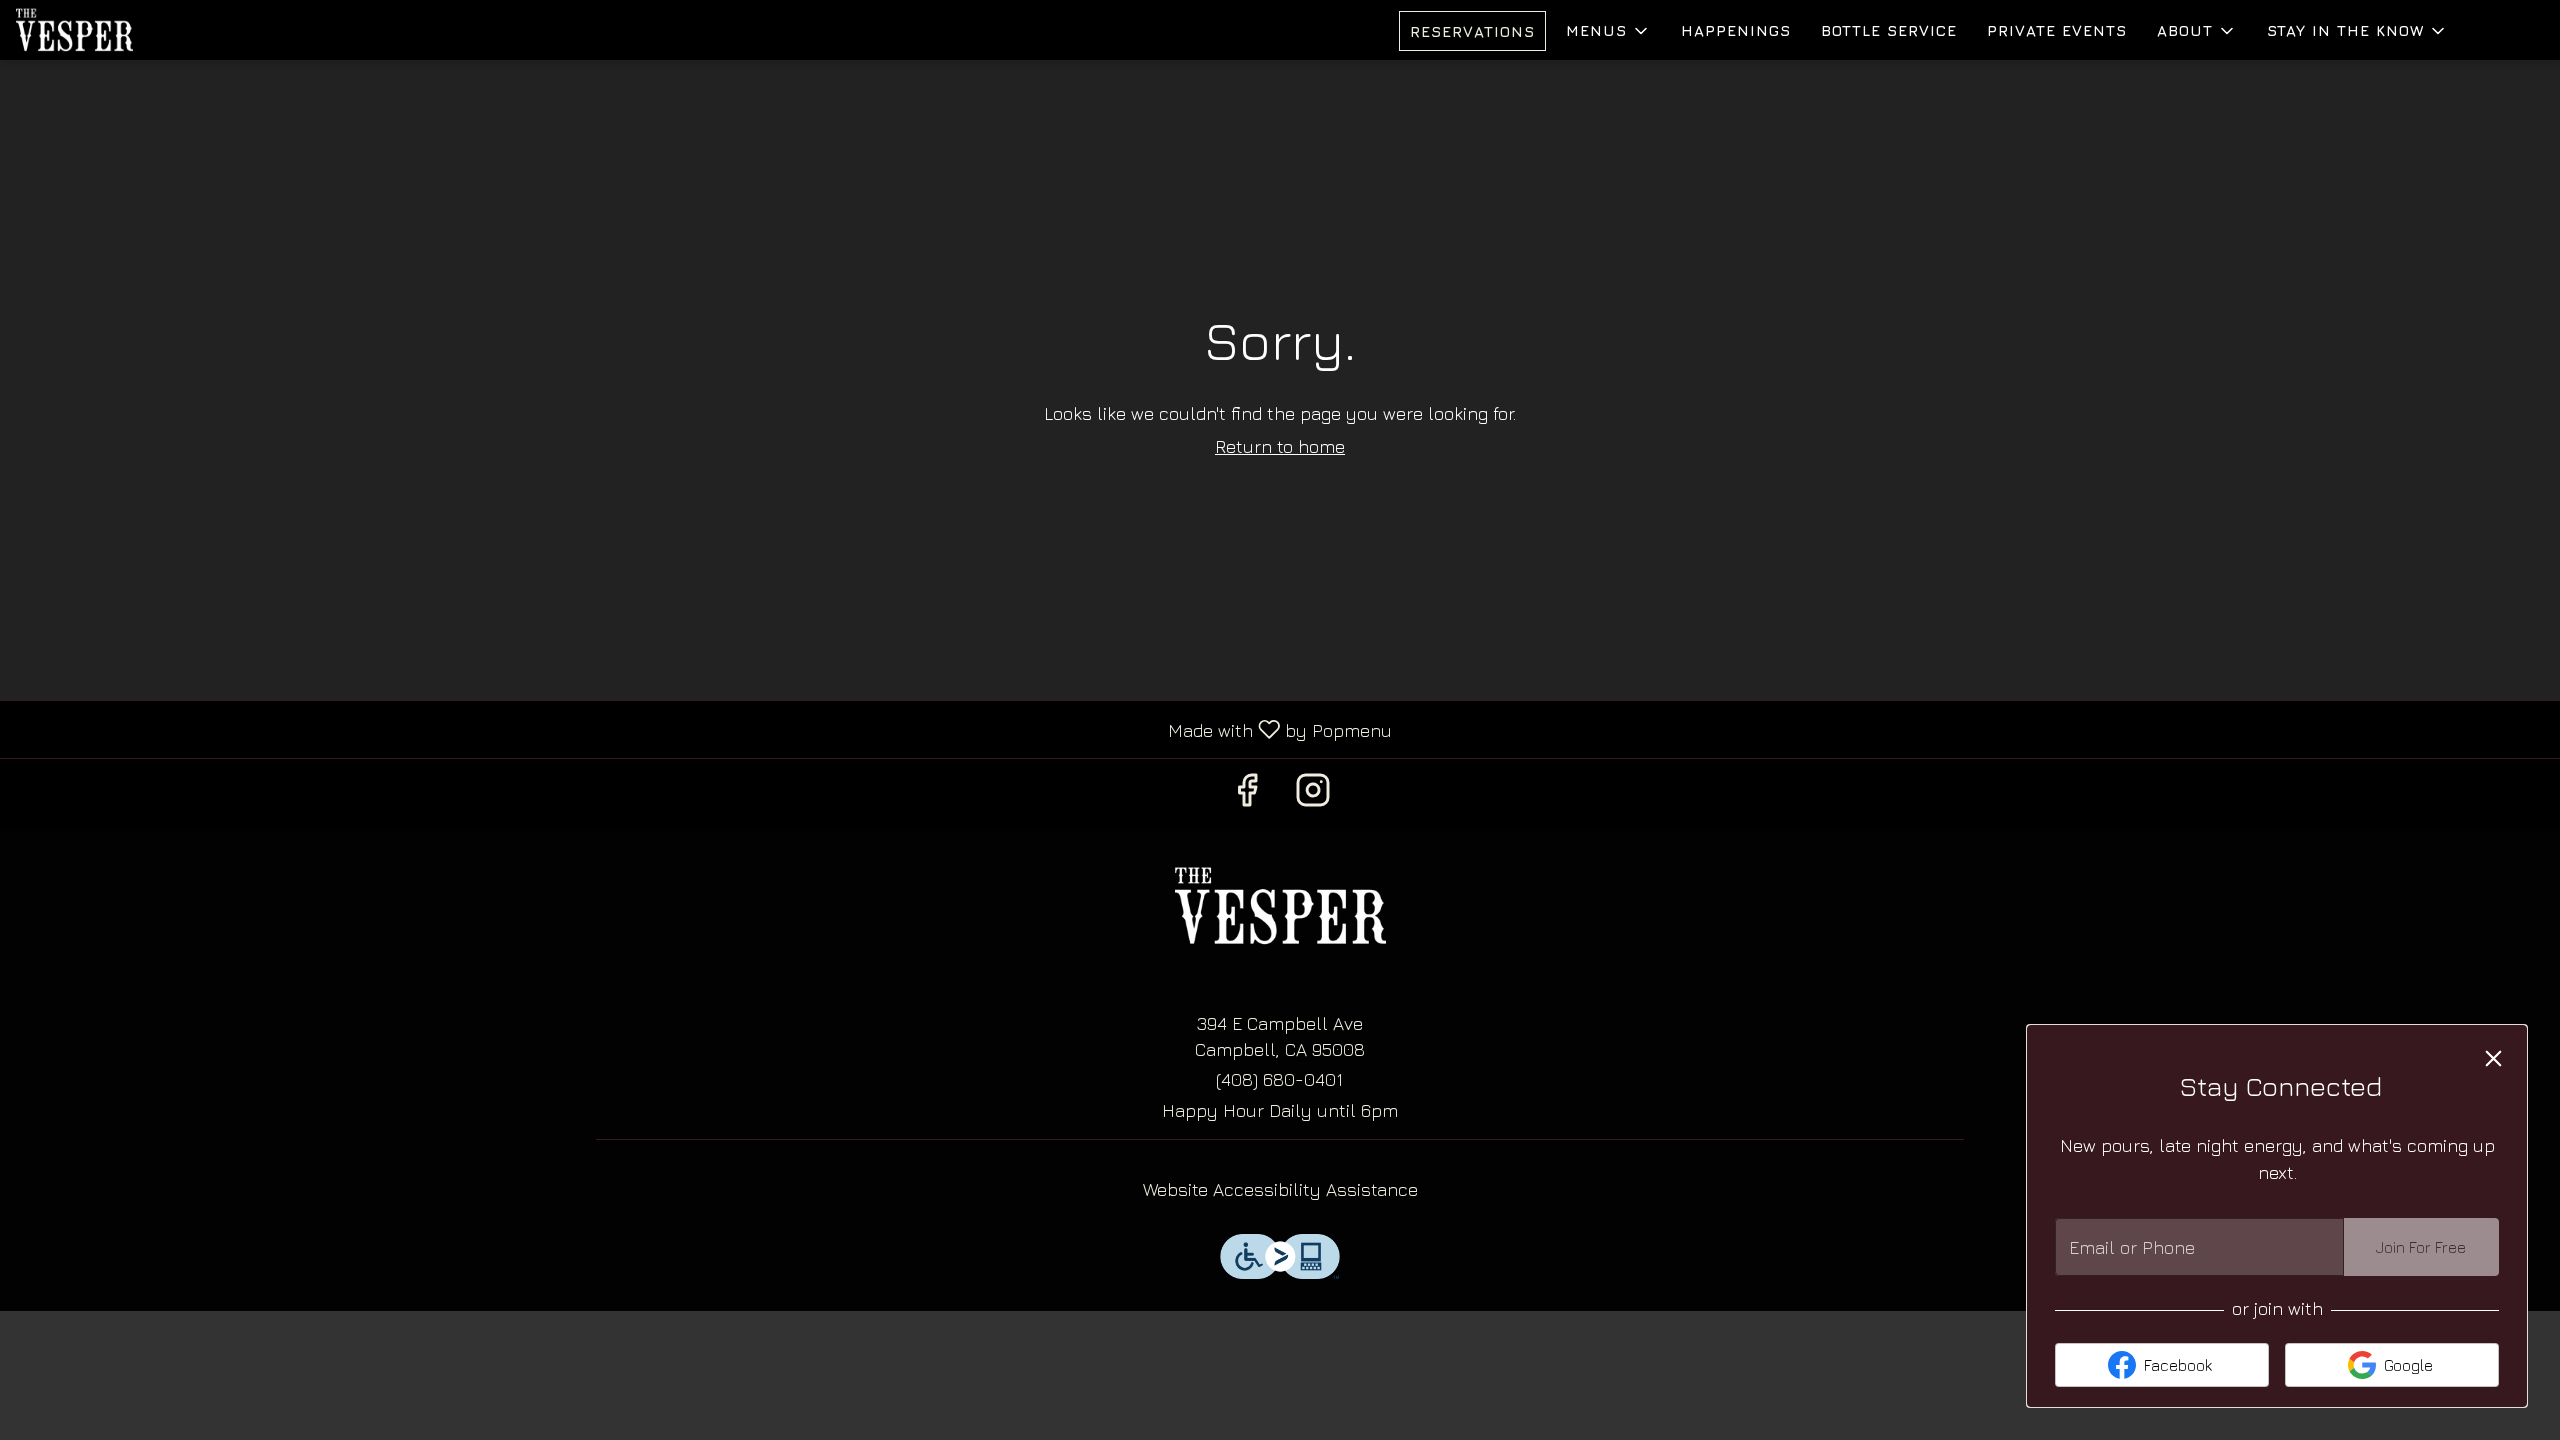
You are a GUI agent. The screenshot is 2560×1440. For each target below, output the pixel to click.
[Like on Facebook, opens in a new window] (1247, 794)
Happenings (1736, 30)
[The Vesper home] (106, 30)
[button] (1608, 31)
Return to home (1280, 446)
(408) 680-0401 (1279, 1079)
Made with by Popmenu (703, 729)
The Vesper (1280, 906)
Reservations (1472, 31)
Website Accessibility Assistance (1280, 1189)
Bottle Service (1889, 30)
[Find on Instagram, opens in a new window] (1313, 794)
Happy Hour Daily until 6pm (1280, 1110)
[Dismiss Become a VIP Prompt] (2493, 1058)
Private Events (2057, 30)
